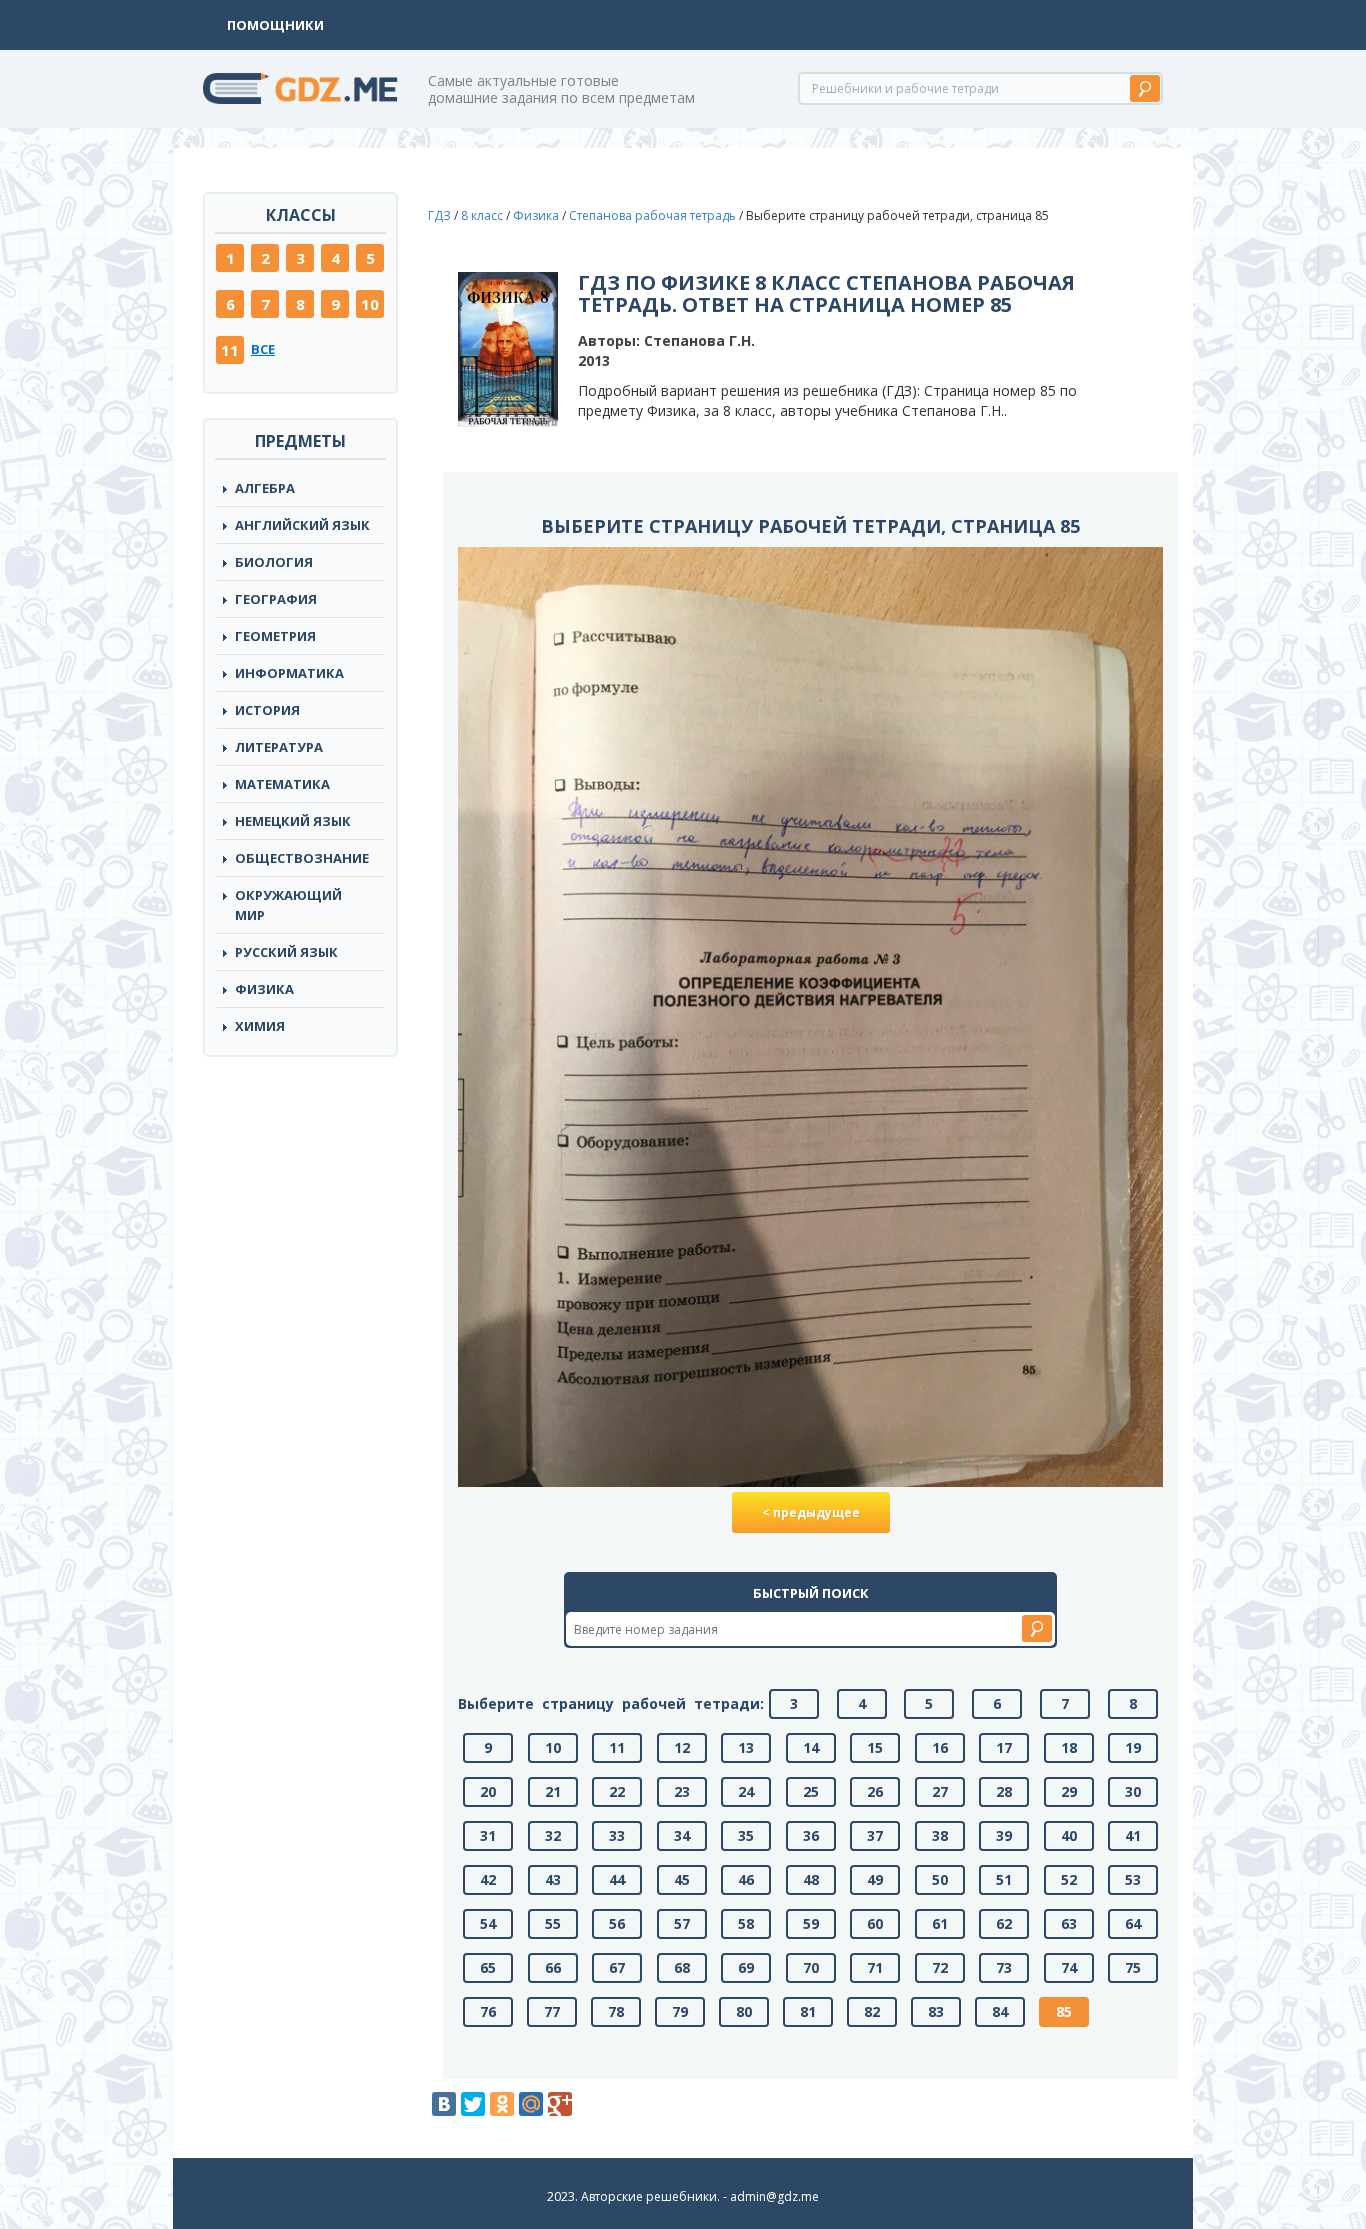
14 (811, 1747)
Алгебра (265, 488)
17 (1004, 1747)
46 (746, 1879)
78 (616, 2011)
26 (875, 1791)
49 (875, 1879)
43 (553, 1879)
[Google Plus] (560, 2104)
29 (1069, 1791)
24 (746, 1791)
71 (875, 1967)
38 (940, 1835)
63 (1069, 1923)
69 (746, 1967)
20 (488, 1791)
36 (811, 1835)
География (276, 599)
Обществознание (302, 858)
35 (746, 1835)
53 (1133, 1879)
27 (940, 1791)
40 (1069, 1835)
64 (1133, 1923)
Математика (282, 784)
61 (940, 1923)
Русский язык (286, 952)
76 (488, 2011)
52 (1069, 1879)
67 (617, 1967)
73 (1004, 1967)
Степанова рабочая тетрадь (652, 215)
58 (746, 1923)
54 (488, 1923)
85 (1064, 2011)
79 (680, 2011)
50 (940, 1879)
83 (936, 2011)
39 (1004, 1835)
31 (488, 1835)
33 (617, 1835)
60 (875, 1923)
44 (617, 1879)
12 (682, 1747)
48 (811, 1879)
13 (746, 1747)
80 (744, 2011)
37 (875, 1835)
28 (1004, 1791)
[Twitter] (473, 2104)
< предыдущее (811, 1512)
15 (875, 1747)
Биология (274, 562)
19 (1133, 1747)
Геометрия (275, 636)
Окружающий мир (288, 905)
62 (1004, 1923)
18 (1069, 1747)
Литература (279, 747)
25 (811, 1791)
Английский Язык (302, 525)
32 (553, 1835)
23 (682, 1791)
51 (1004, 1879)
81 (808, 2011)
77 (552, 2011)
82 (872, 2011)
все (263, 349)
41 (1133, 1835)
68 (682, 1967)
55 (553, 1923)
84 (1000, 2011)
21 (553, 1791)
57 (682, 1923)
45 (682, 1879)
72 (940, 1967)
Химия (260, 1026)
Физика (264, 989)
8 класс (482, 215)
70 (811, 1967)
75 (1133, 1967)
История (267, 710)
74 (1069, 1967)
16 (940, 1747)
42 (488, 1879)
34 (682, 1835)
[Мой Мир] (531, 2104)
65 (488, 1967)
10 (370, 304)
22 (617, 1791)
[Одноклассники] (502, 2104)
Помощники (275, 25)
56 (617, 1923)
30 (1133, 1791)
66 (553, 1967)
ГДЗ (439, 215)
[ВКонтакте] (444, 2104)
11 (230, 350)
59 (811, 1923)
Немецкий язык (293, 821)
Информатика (289, 673)
